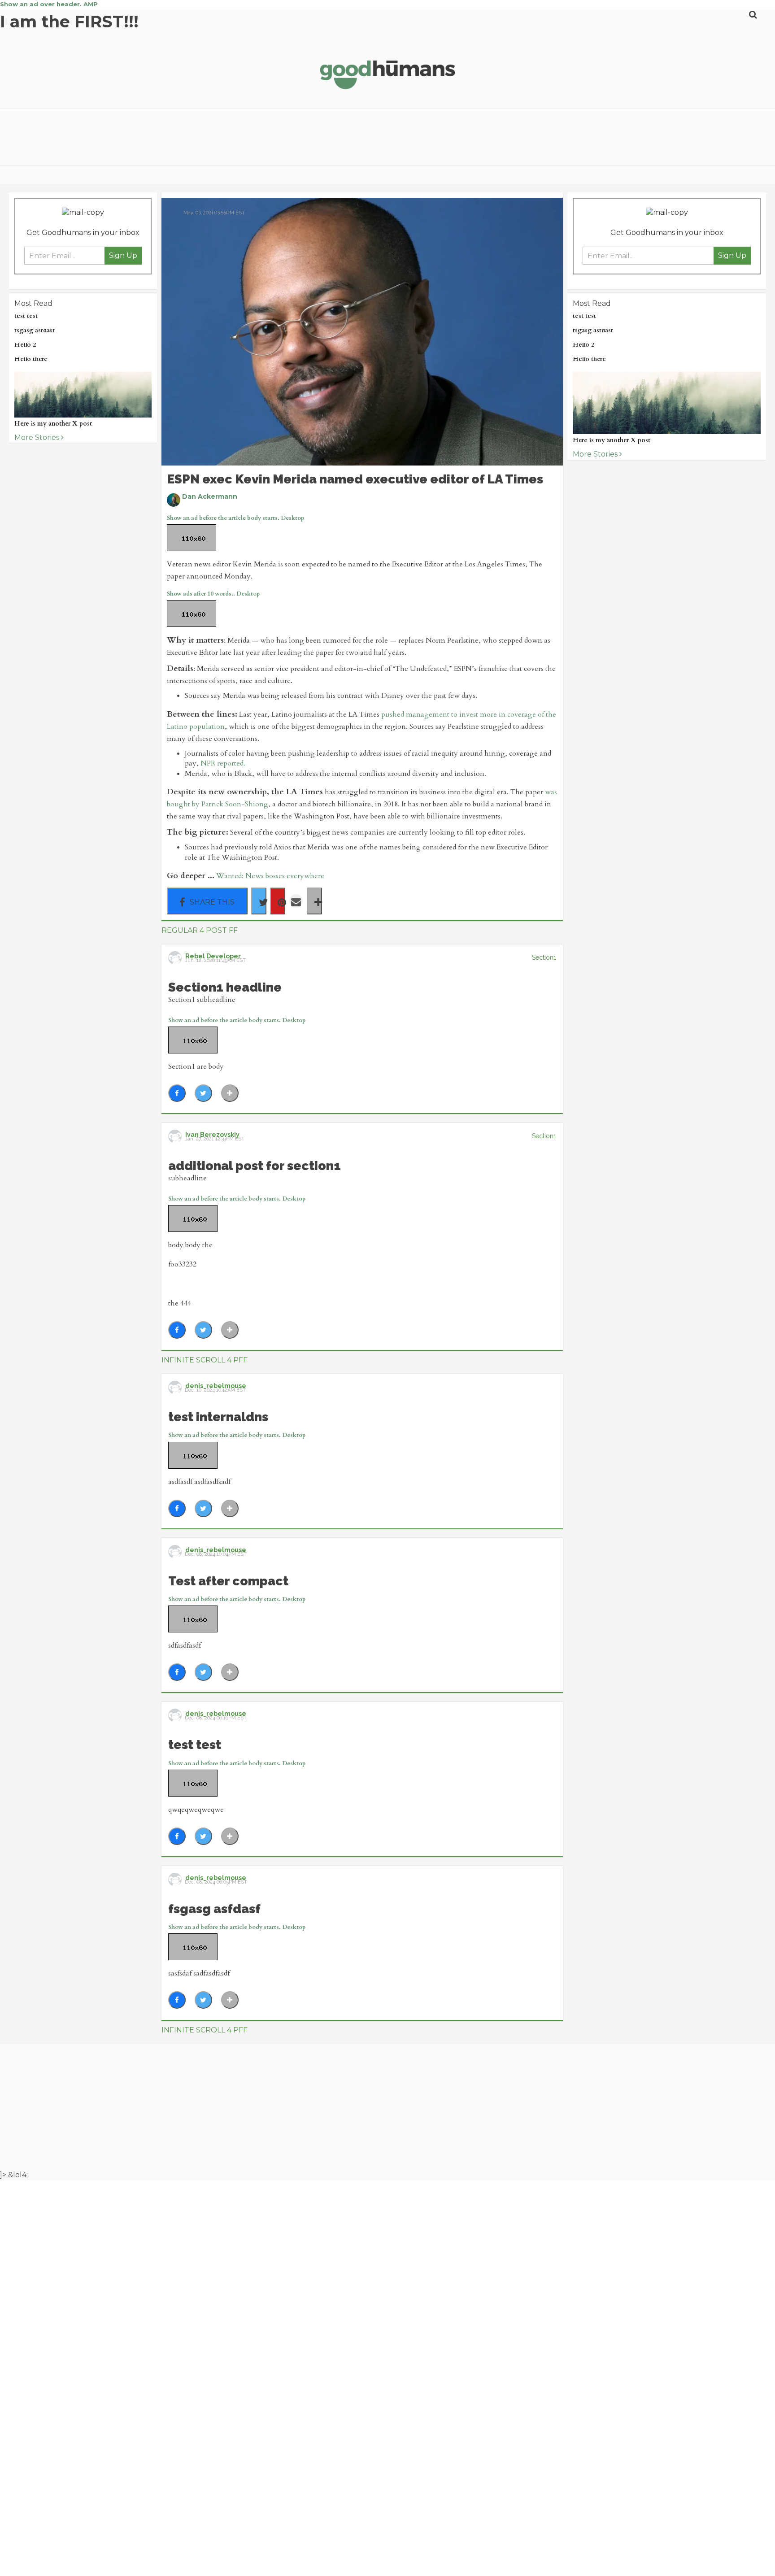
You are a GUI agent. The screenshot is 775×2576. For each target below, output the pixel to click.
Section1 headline (225, 987)
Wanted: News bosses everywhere (270, 876)
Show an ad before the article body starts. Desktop (237, 1020)
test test (26, 316)
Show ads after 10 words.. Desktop (213, 594)
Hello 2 (25, 345)
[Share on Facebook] (207, 901)
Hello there (31, 359)
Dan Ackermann (210, 496)
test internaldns (218, 1417)
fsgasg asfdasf (35, 330)
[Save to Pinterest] (278, 901)
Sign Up (123, 255)
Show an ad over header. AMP (49, 4)
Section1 (544, 957)
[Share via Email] (296, 901)
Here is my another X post (53, 424)
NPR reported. (223, 763)
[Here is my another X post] (83, 395)
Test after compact (228, 1581)
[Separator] (314, 901)
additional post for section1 (255, 1166)
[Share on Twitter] (259, 901)
